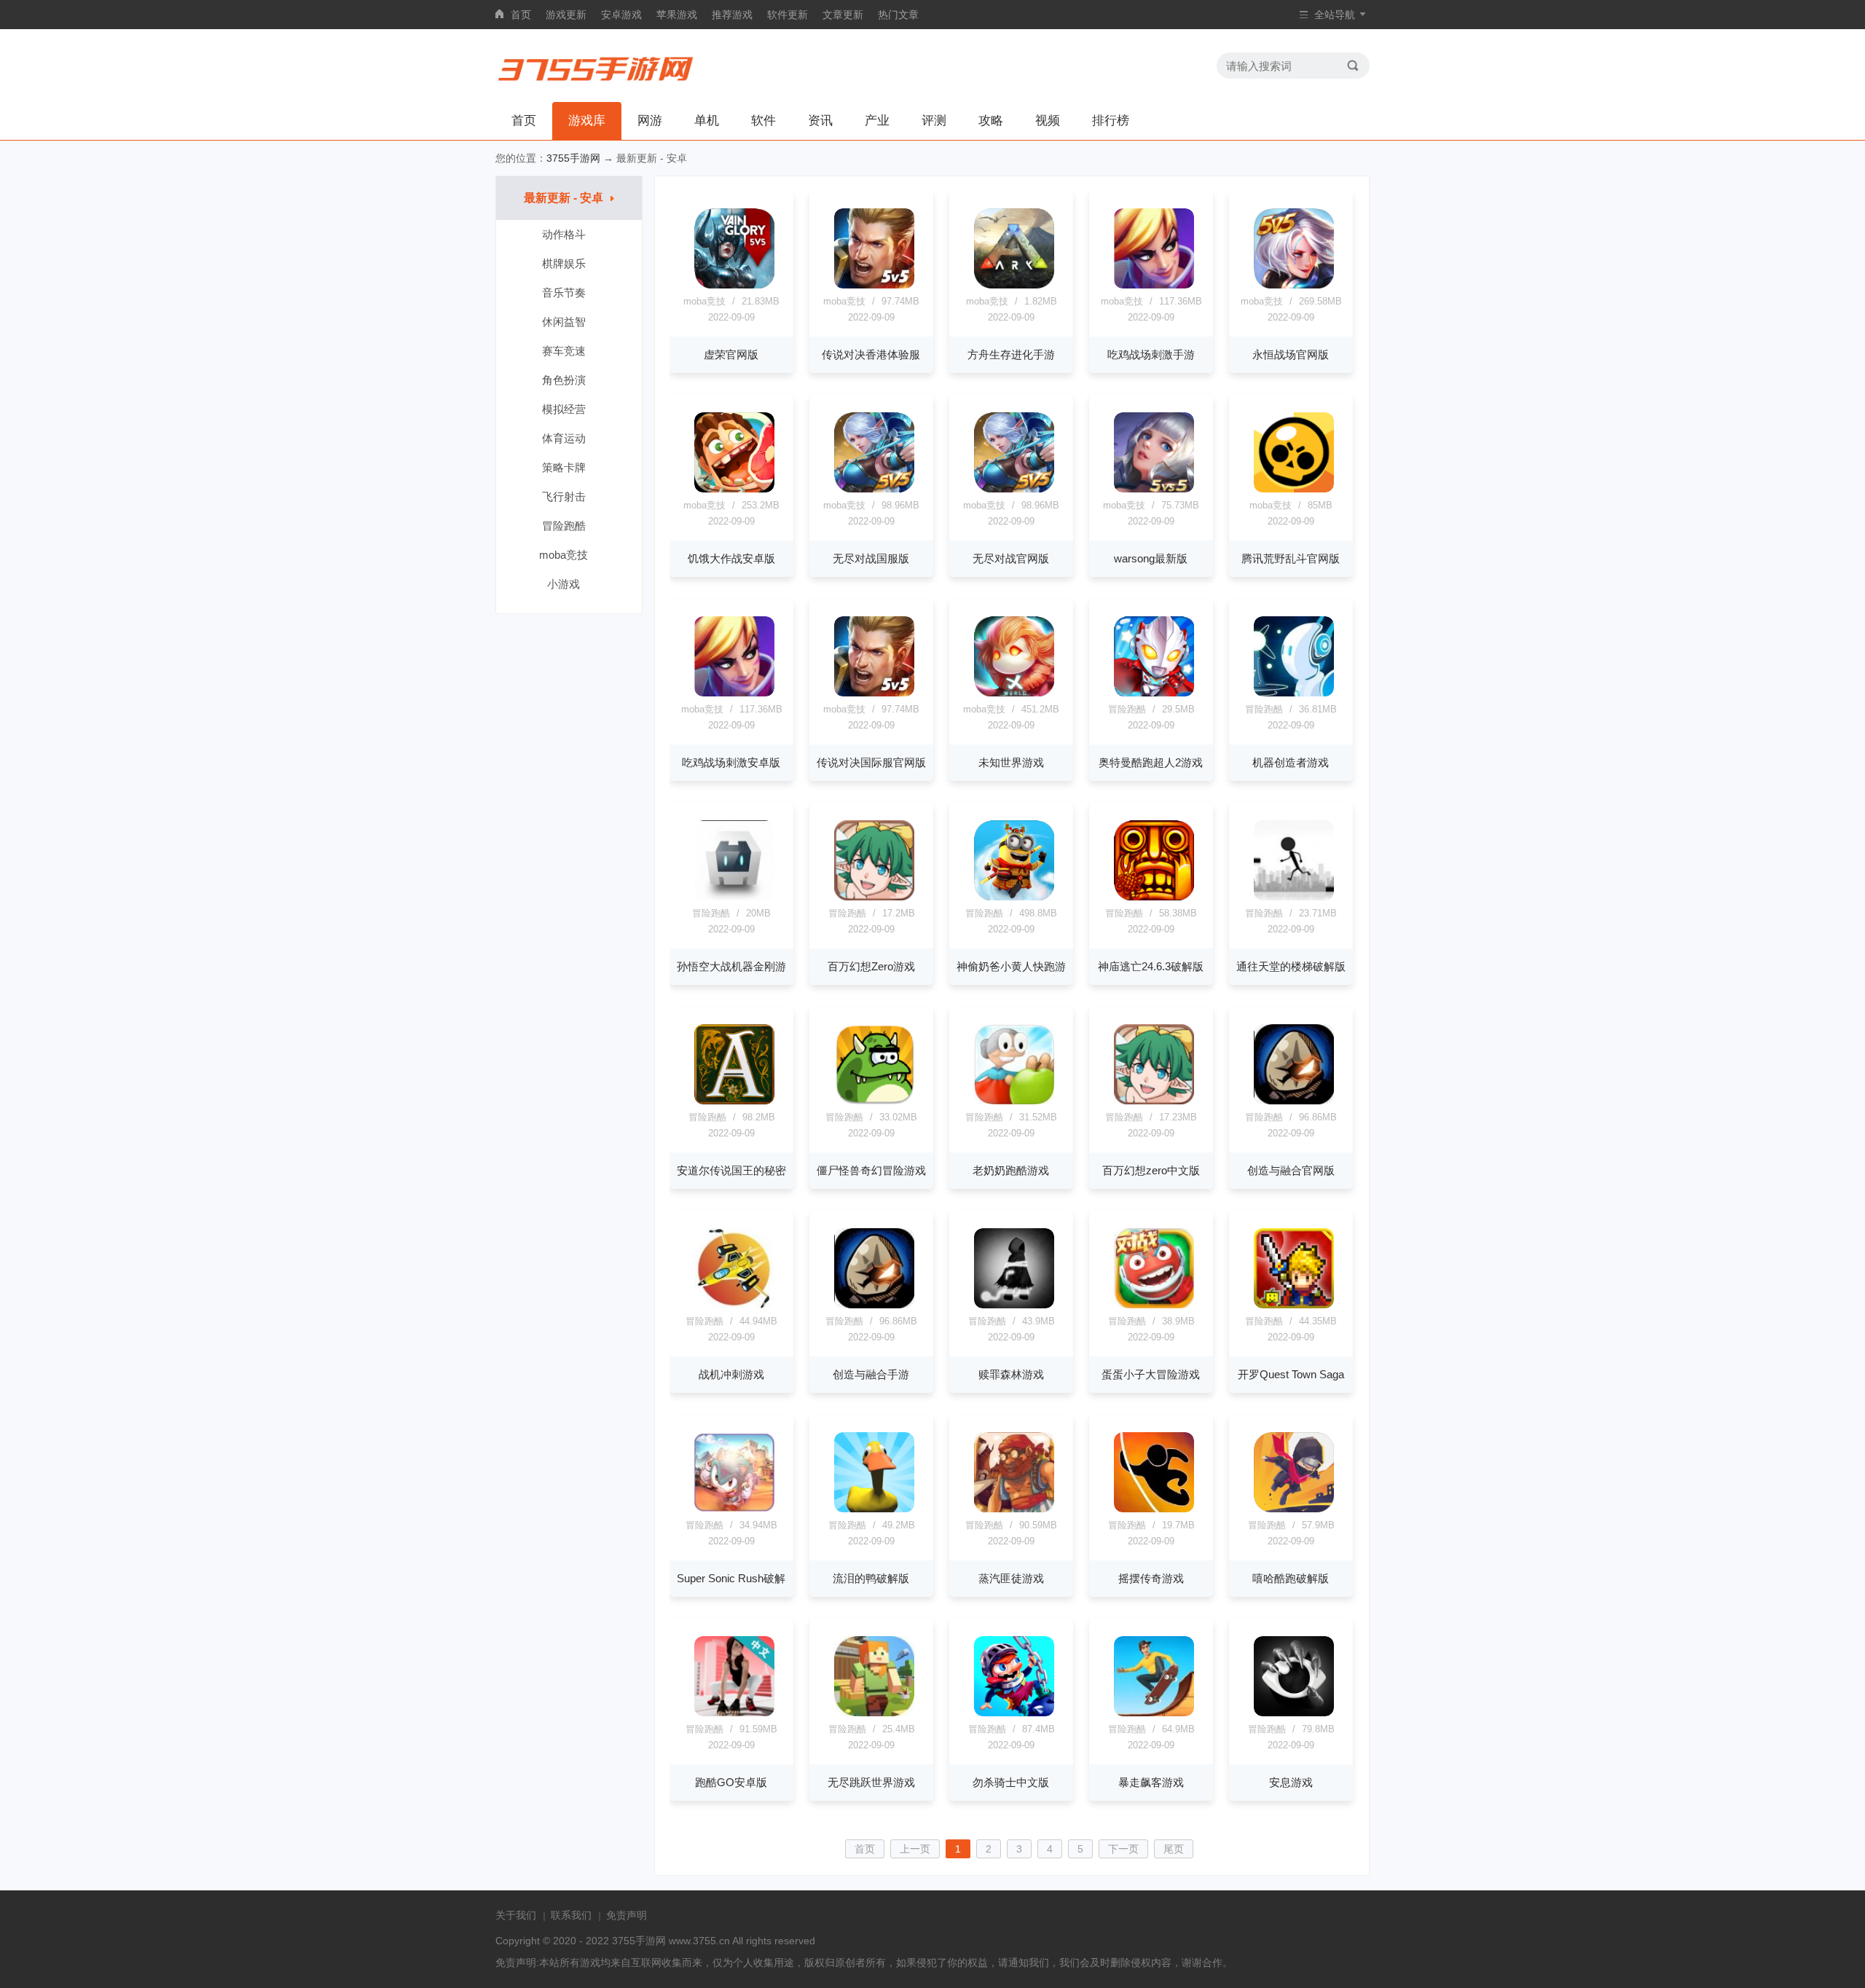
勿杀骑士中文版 (1011, 1782)
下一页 (1123, 1849)
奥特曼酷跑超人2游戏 (1151, 762)
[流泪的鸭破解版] (874, 1472)
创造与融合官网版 (1291, 1170)
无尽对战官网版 (1011, 558)
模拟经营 (564, 409)
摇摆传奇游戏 (1151, 1578)
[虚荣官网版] (734, 248)
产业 (877, 121)
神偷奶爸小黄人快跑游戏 (1011, 973)
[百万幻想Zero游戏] (874, 860)
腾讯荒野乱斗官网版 (1291, 558)
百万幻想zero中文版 (1151, 1170)
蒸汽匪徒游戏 (1011, 1578)
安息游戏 (1291, 1782)
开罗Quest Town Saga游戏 (1291, 1380)
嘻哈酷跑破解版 (1291, 1578)
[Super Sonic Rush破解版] (734, 1472)
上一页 (915, 1849)
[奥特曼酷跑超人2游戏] (1154, 656)
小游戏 (564, 584)
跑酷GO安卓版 (731, 1782)
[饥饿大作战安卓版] (734, 452)
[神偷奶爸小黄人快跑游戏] (1014, 860)
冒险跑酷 (564, 526)
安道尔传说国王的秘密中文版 (731, 1176)
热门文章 (898, 15)
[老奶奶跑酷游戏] (1014, 1064)
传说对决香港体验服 (871, 354)
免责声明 (627, 1915)
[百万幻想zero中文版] (1154, 1064)
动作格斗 (564, 234)
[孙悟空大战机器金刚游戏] (734, 860)
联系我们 (571, 1915)
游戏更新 (566, 15)
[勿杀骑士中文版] (1014, 1676)
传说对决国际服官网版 (871, 762)
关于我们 (516, 1915)
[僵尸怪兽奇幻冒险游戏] (874, 1064)
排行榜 (1111, 121)
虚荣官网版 (731, 354)
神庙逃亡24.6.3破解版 (1151, 966)
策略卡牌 (564, 467)
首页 (521, 15)
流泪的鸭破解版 (871, 1578)
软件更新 (788, 15)
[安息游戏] (1294, 1676)
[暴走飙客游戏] (1154, 1676)
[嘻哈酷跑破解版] (1294, 1472)
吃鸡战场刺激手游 (1151, 354)
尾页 (1174, 1849)
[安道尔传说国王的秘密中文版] (734, 1064)
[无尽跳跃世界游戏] (874, 1676)
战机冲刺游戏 (731, 1374)
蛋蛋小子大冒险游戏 (1151, 1374)
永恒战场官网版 (1291, 354)
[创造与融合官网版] (1294, 1064)
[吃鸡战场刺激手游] (1154, 248)
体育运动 (564, 438)
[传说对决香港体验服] (874, 248)
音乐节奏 (564, 292)
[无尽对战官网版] (1014, 452)
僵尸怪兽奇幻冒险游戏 (871, 1170)
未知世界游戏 (1011, 762)
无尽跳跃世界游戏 (871, 1782)
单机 (707, 121)
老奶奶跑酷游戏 (1011, 1170)
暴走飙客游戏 (1151, 1782)
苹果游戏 (677, 15)
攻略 (991, 121)
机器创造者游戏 (1291, 762)
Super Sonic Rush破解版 (731, 1584)
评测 (934, 121)
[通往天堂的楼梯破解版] (1294, 860)
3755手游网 (573, 158)
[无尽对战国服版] (874, 452)
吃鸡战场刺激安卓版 (731, 762)
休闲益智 (564, 322)
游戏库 (587, 121)
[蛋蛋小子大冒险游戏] (1154, 1268)
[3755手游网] (596, 66)
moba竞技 (564, 555)
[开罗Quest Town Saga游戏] (1294, 1268)
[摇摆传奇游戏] (1154, 1472)
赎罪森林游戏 (1011, 1374)
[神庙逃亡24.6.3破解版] (1154, 860)
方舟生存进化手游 (1011, 354)
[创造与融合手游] (874, 1268)
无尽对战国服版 (871, 558)
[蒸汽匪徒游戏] (1014, 1472)
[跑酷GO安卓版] (734, 1676)
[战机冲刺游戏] (734, 1268)
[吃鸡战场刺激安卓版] (734, 656)
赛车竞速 (564, 351)
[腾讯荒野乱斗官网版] (1294, 452)
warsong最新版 (1151, 558)
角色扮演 (564, 380)
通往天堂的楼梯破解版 (1291, 966)
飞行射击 (564, 496)
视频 (1048, 121)
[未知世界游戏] (1014, 656)
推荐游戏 (732, 15)
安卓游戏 (621, 15)
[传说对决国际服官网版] (874, 656)
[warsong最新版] (1154, 452)
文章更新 (843, 15)
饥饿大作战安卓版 (731, 558)
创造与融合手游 (871, 1374)
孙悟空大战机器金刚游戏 (731, 973)
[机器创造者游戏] (1294, 656)
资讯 (820, 121)
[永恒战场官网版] (1294, 248)
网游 (650, 121)
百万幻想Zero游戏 (871, 966)
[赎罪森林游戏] (1014, 1268)
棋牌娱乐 (564, 263)
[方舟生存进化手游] (1014, 248)
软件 (763, 121)
